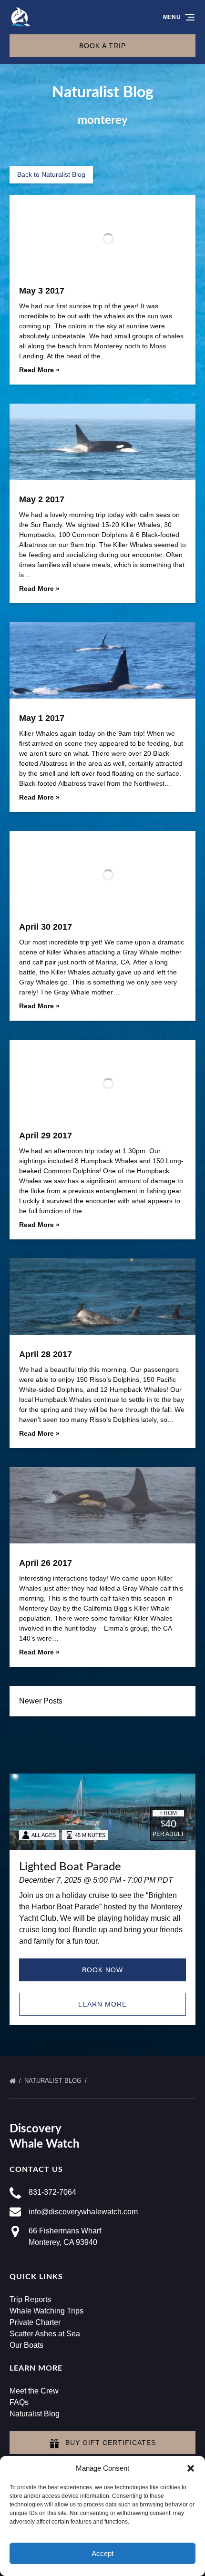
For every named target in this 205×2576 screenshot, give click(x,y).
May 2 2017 (42, 499)
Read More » (39, 370)
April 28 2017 (46, 1354)
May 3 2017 (42, 291)
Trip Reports (30, 2299)
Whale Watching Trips (46, 2311)
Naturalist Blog (54, 2081)
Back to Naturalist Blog (51, 174)
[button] (191, 2468)
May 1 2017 (42, 718)
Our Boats (26, 2345)
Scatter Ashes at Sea (45, 2334)
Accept (102, 2553)
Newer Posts (41, 1701)
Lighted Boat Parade (70, 1867)
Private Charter (35, 2322)
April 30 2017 (46, 927)
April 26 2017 (46, 1563)
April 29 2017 (46, 1136)
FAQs (19, 2402)
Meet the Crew (34, 2391)
